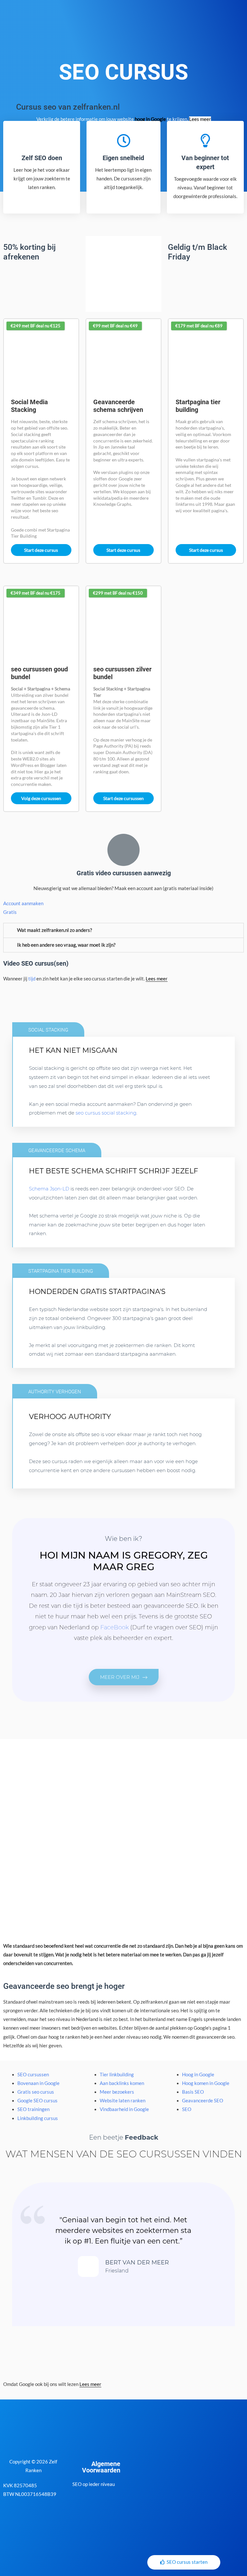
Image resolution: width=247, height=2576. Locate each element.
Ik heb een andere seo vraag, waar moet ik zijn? (66, 945)
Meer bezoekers (117, 2092)
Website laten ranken (123, 2101)
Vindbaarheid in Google (124, 2109)
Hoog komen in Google (206, 2083)
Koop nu (55, 1118)
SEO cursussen (33, 2075)
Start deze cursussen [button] (123, 798)
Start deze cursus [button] (41, 550)
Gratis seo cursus (36, 2092)
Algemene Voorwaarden (101, 2467)
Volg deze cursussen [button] (41, 798)
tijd (32, 979)
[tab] (123, 930)
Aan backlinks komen (122, 2083)
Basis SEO (193, 2092)
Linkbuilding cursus (38, 2118)
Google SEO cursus (37, 2101)
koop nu (55, 1359)
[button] (124, 1677)
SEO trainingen (33, 2109)
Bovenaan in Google (38, 2083)
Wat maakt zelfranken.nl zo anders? (55, 930)
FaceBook (114, 1627)
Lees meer (200, 119)
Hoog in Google (198, 2075)
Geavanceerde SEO (203, 2101)
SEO (187, 2109)
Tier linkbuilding (117, 2075)
